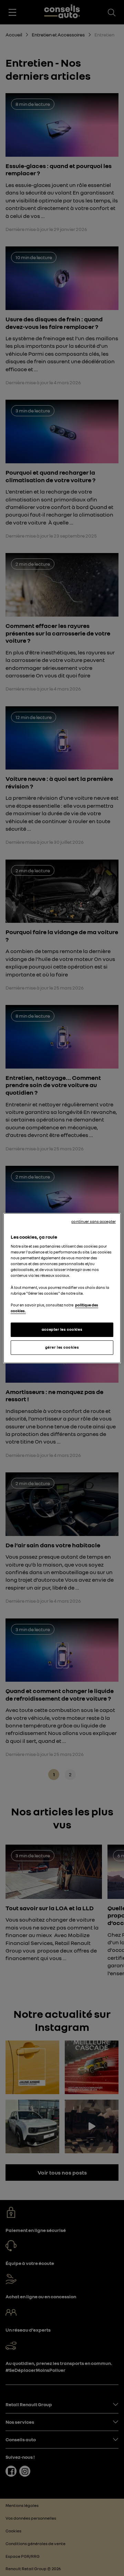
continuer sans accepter (94, 1221)
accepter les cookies (62, 1329)
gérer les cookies (62, 1347)
